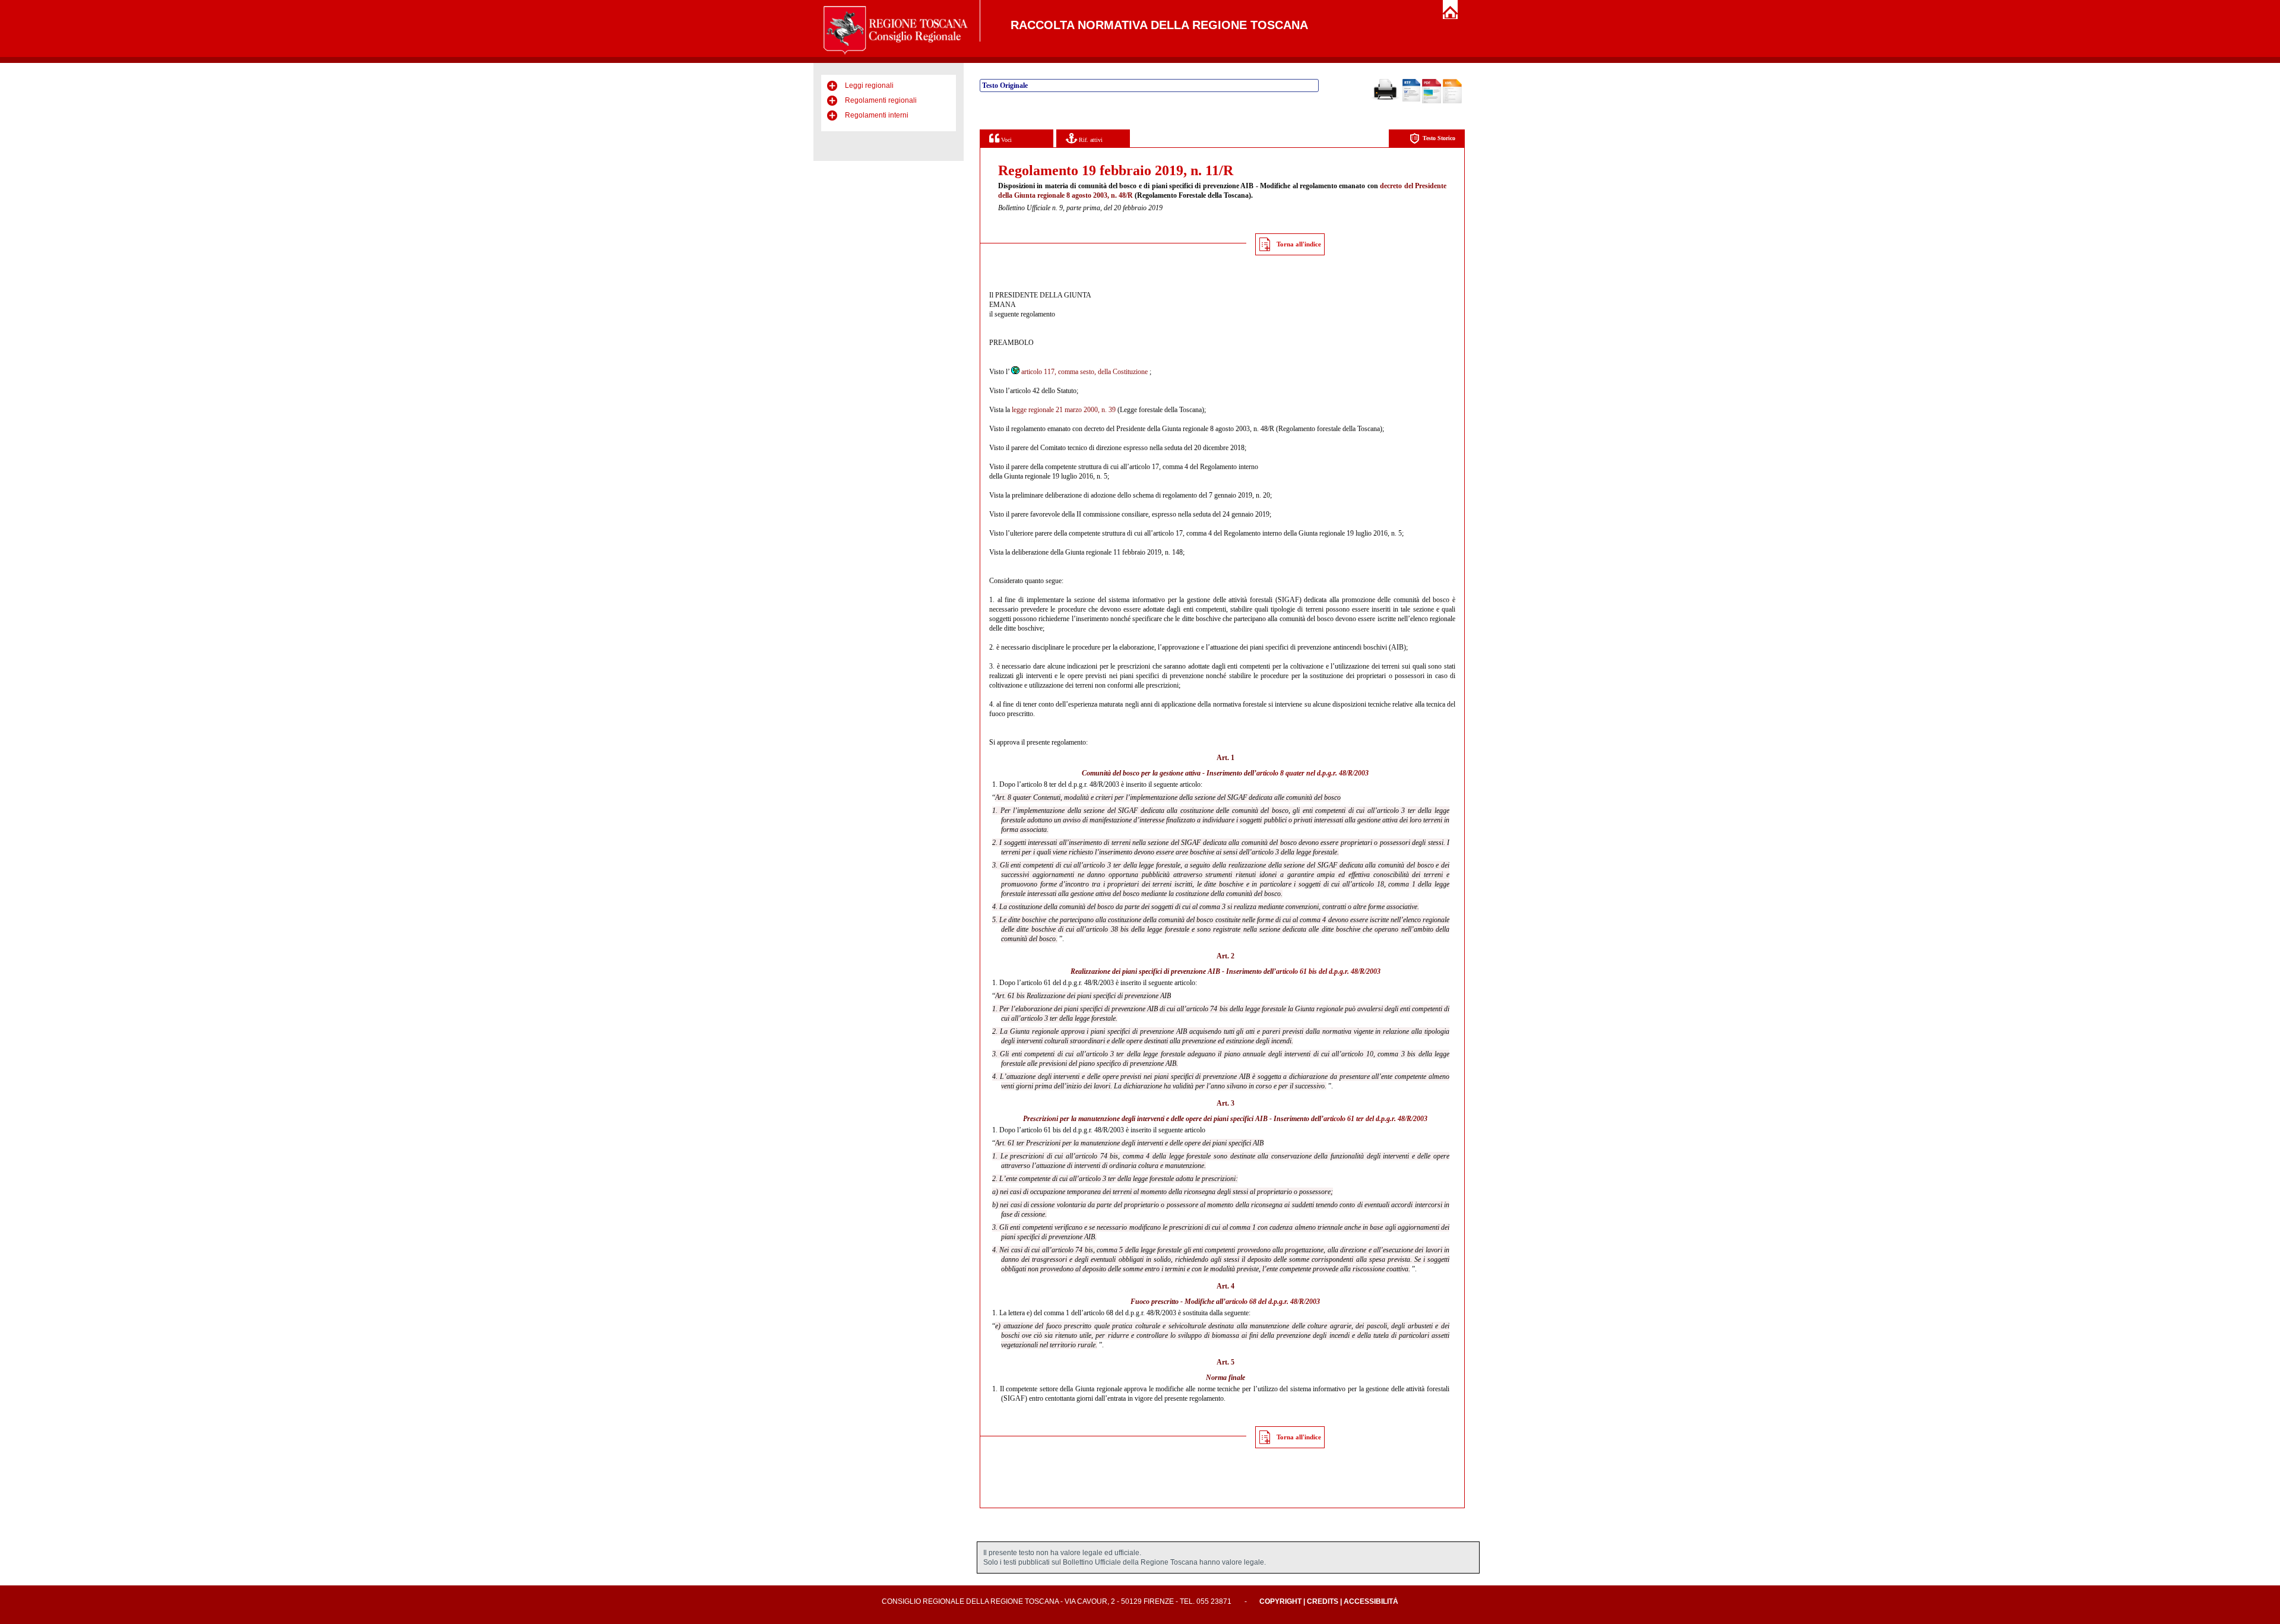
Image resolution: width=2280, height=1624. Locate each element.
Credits (1323, 1601)
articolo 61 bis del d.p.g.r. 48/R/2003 (1328, 971)
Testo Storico (1439, 138)
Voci (1006, 140)
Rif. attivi (1090, 140)
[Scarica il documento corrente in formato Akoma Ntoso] (1452, 101)
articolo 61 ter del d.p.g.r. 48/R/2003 (1375, 1119)
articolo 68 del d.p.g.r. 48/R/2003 (1273, 1302)
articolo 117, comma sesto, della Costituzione (1084, 372)
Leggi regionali (869, 86)
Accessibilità (1371, 1601)
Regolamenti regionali (881, 100)
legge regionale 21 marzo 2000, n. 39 (1064, 410)
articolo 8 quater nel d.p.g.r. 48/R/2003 (1312, 773)
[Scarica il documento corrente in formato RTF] (1411, 99)
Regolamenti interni (877, 115)
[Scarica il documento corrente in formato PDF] (1432, 101)
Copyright (1280, 1601)
